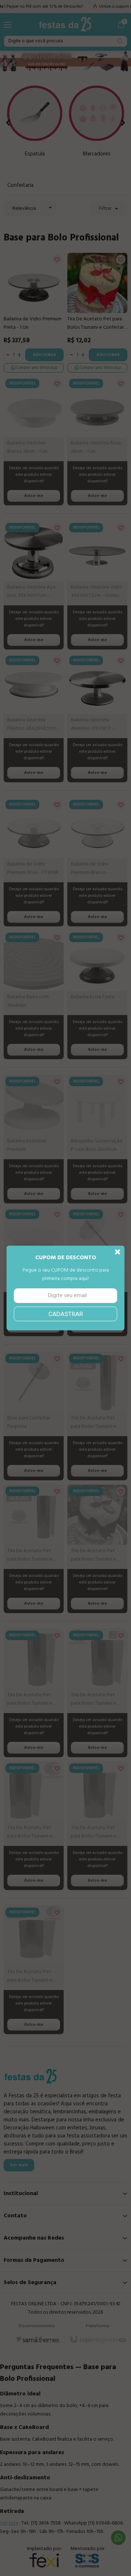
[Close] (118, 1252)
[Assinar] (65, 1314)
